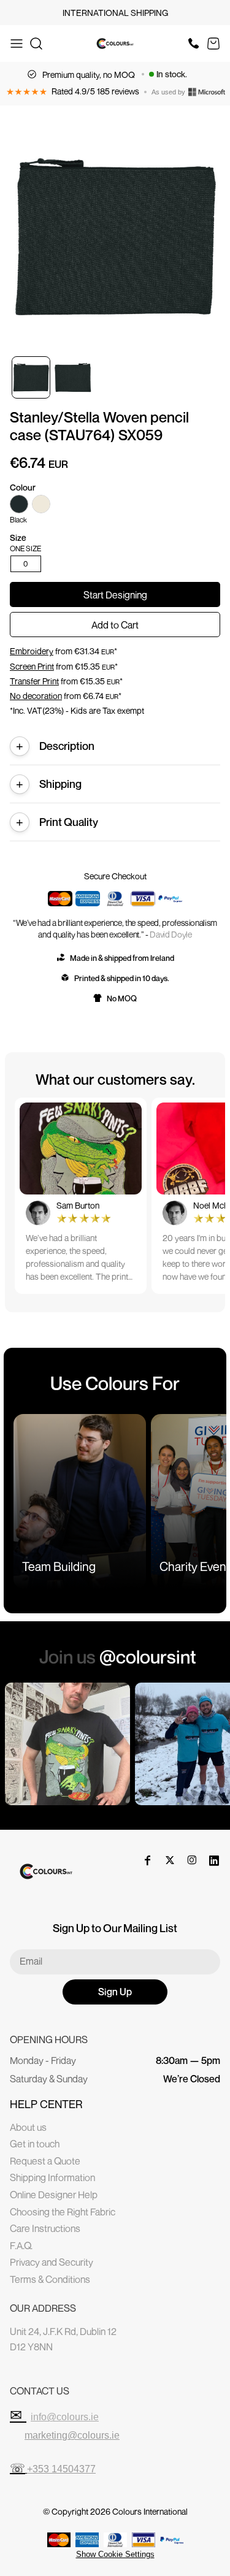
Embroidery (32, 651)
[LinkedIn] (214, 1860)
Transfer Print (34, 681)
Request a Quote (45, 2161)
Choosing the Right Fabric (63, 2212)
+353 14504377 (61, 2469)
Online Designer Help (54, 2195)
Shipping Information (52, 2177)
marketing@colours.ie (72, 2435)
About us (28, 2127)
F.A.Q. (21, 2245)
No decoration (36, 696)
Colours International (150, 2511)
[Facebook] (148, 1860)
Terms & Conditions (50, 2279)
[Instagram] (192, 1860)
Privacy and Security (52, 2262)
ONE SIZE (25, 549)
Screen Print (32, 666)
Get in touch (35, 2144)
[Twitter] (170, 1860)
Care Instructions (45, 2228)
